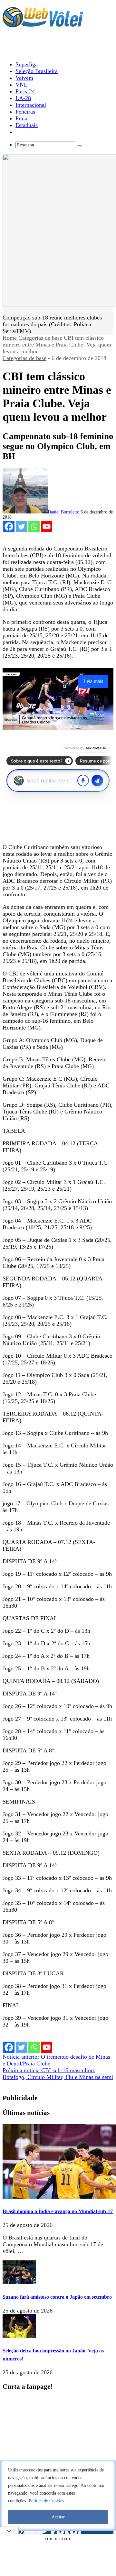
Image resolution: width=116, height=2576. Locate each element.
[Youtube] (47, 526)
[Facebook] (9, 526)
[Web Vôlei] (43, 24)
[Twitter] (21, 526)
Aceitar (58, 2517)
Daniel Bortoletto (63, 512)
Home (10, 338)
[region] (58, 2495)
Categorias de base (40, 338)
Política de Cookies (46, 2501)
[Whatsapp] (34, 526)
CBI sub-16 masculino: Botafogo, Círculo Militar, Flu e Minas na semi (58, 2074)
